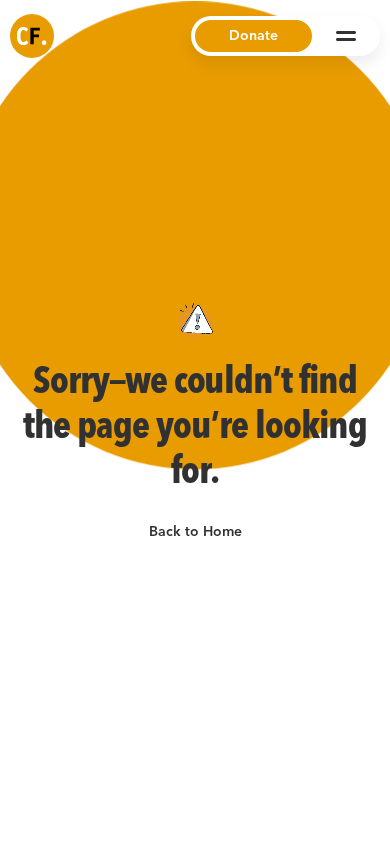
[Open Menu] (346, 36)
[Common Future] (32, 36)
